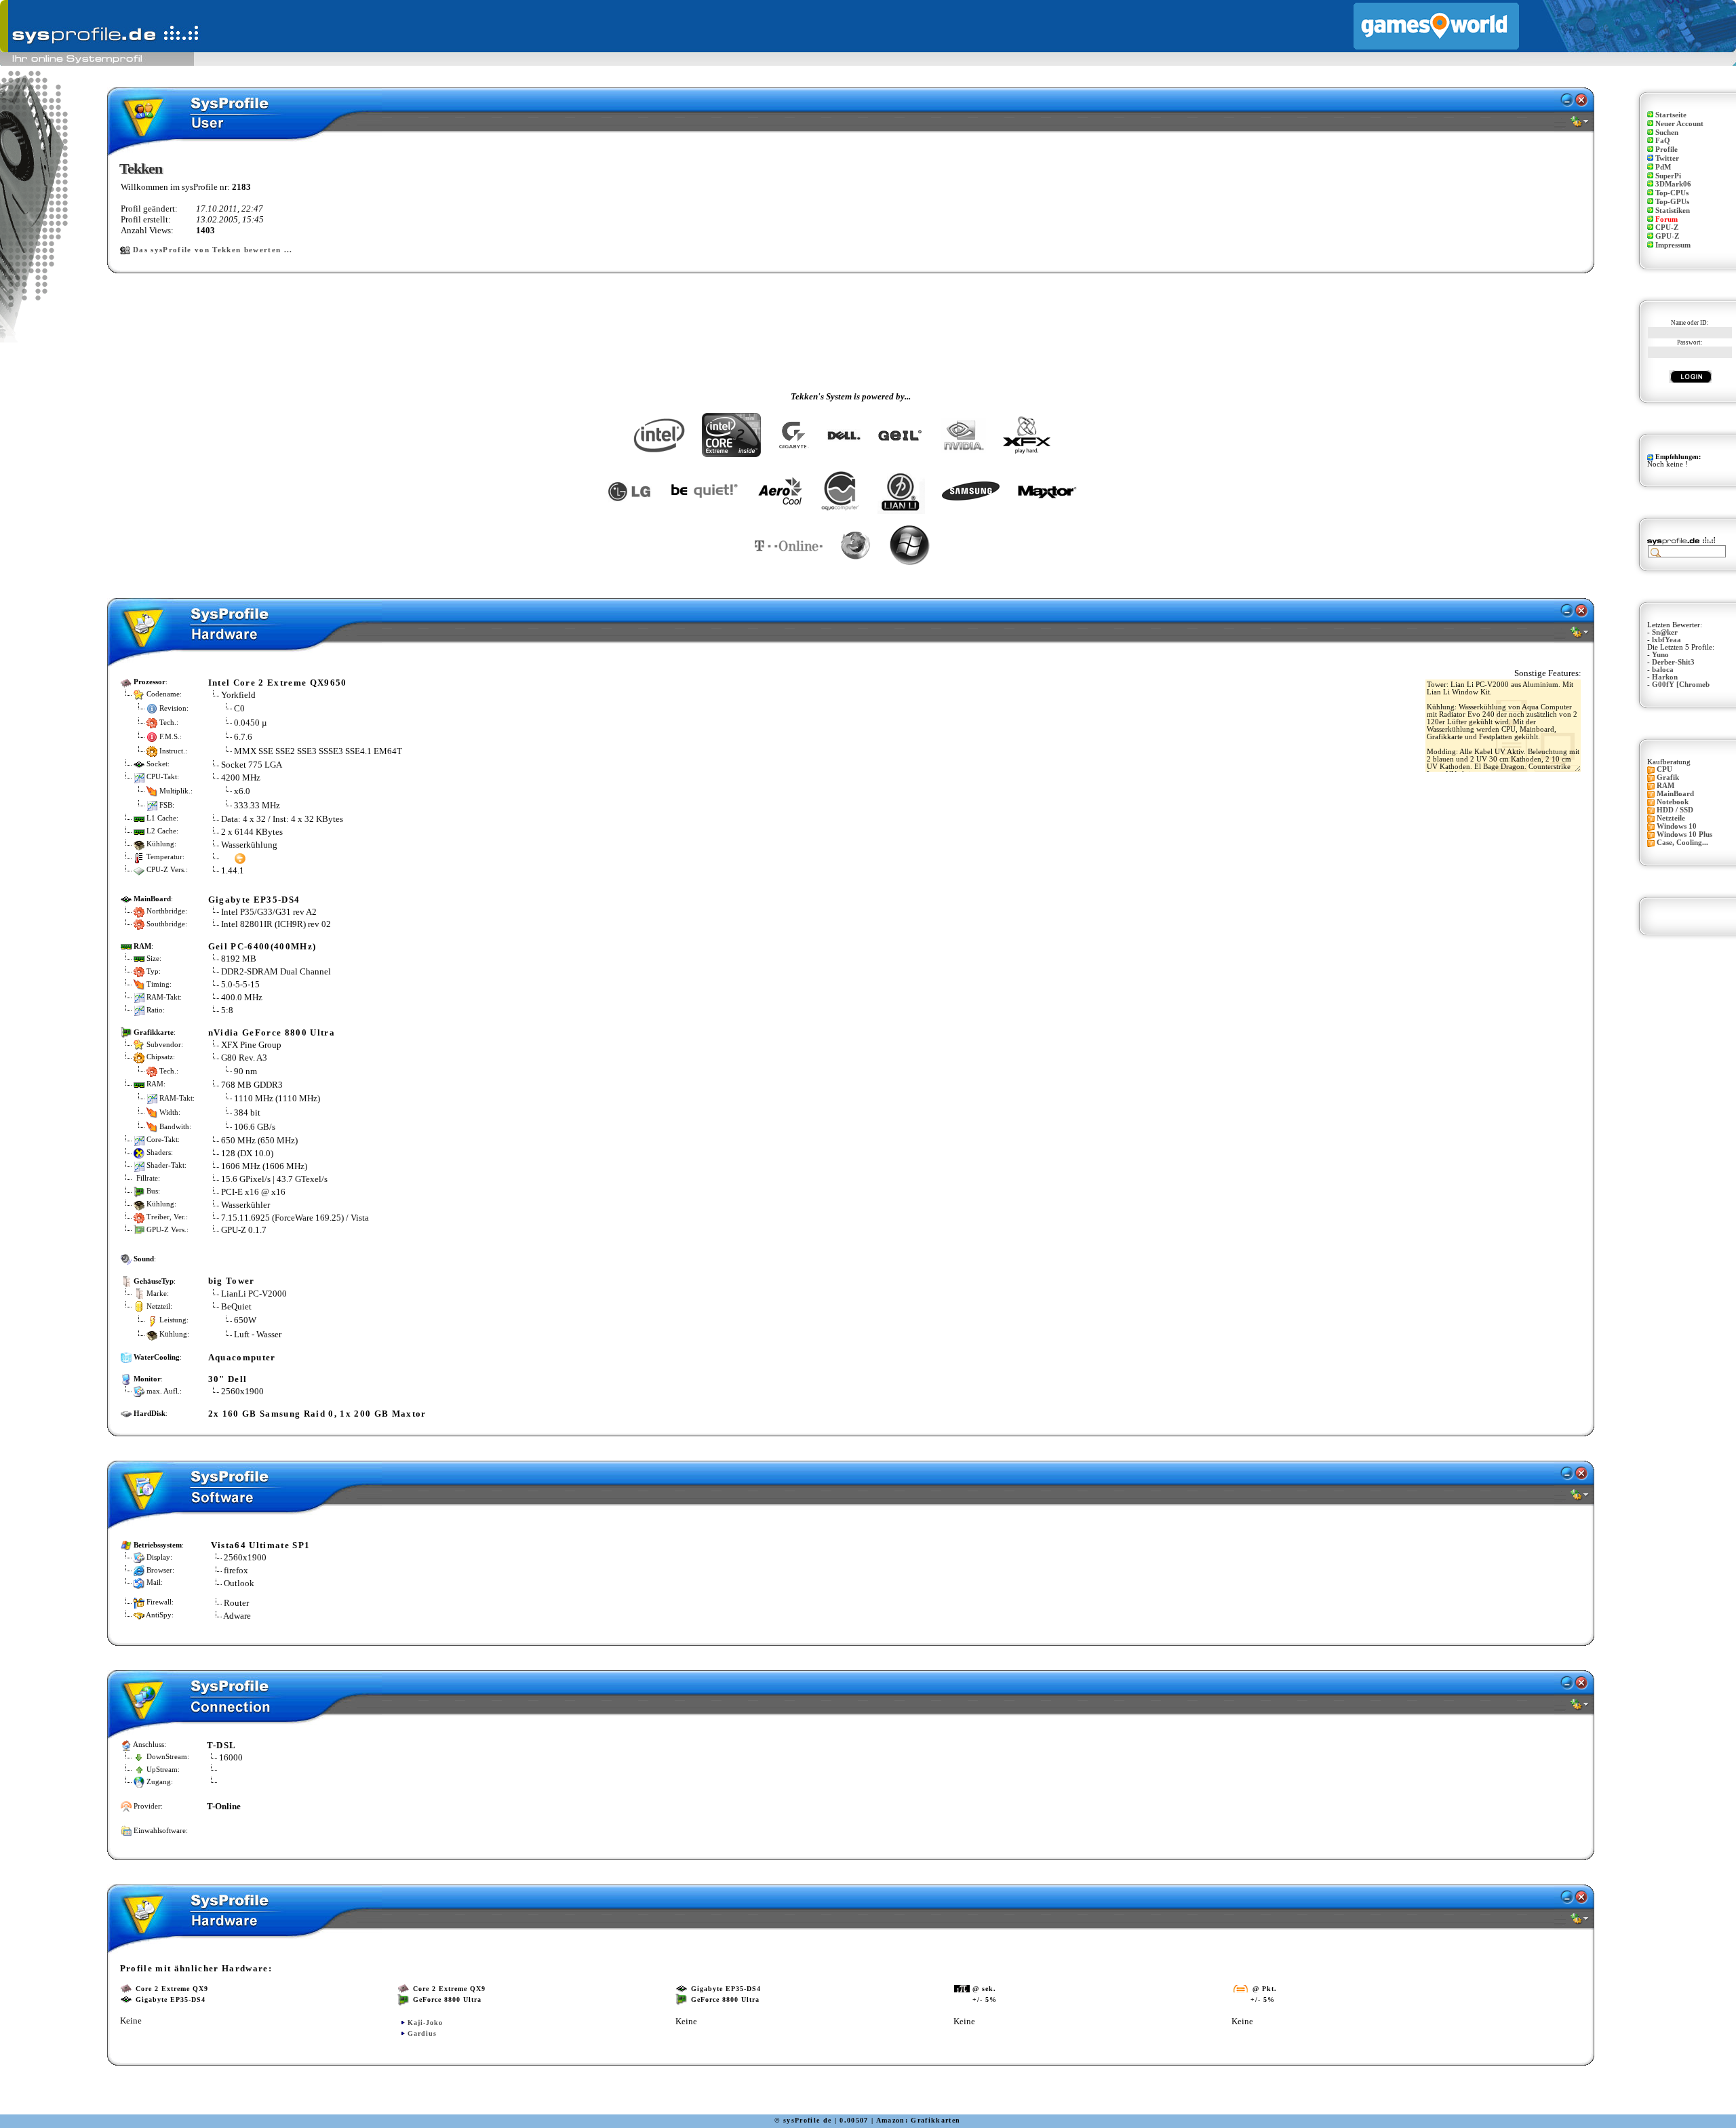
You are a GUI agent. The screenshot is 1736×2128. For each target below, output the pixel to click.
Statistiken (1673, 211)
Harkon (1665, 677)
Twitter (1667, 158)
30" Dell (228, 1379)
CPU (1664, 769)
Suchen (1667, 133)
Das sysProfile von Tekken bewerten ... (213, 250)
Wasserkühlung (249, 845)
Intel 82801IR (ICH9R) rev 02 (276, 924)
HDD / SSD (1675, 810)
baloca (1663, 670)
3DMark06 (1673, 184)
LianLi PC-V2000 (254, 1294)
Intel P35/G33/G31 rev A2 (269, 912)
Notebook (1673, 802)
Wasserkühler (245, 1205)
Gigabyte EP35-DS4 (254, 900)
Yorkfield (238, 695)
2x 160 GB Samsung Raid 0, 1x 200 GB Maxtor (317, 1414)
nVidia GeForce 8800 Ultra (272, 1032)
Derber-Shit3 (1673, 662)
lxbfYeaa (1666, 640)
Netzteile (1671, 818)
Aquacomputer (242, 1357)
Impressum (1673, 245)
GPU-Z (1667, 236)
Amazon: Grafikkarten (919, 2120)
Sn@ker (1665, 632)
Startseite (1671, 115)
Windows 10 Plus (1684, 834)
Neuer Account (1679, 124)
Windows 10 (1677, 826)
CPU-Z (1667, 228)
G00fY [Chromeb (1681, 685)
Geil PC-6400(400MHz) (262, 946)
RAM (1665, 786)
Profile (1666, 150)
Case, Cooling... (1682, 843)
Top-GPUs (1672, 202)
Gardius (422, 2033)
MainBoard (1675, 794)
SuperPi (1668, 176)
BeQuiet (236, 1306)
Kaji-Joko (425, 2023)
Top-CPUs (1672, 193)
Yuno (1660, 655)
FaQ (1663, 141)
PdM (1663, 167)
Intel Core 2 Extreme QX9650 (278, 683)
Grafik (1668, 777)
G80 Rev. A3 (244, 1058)
